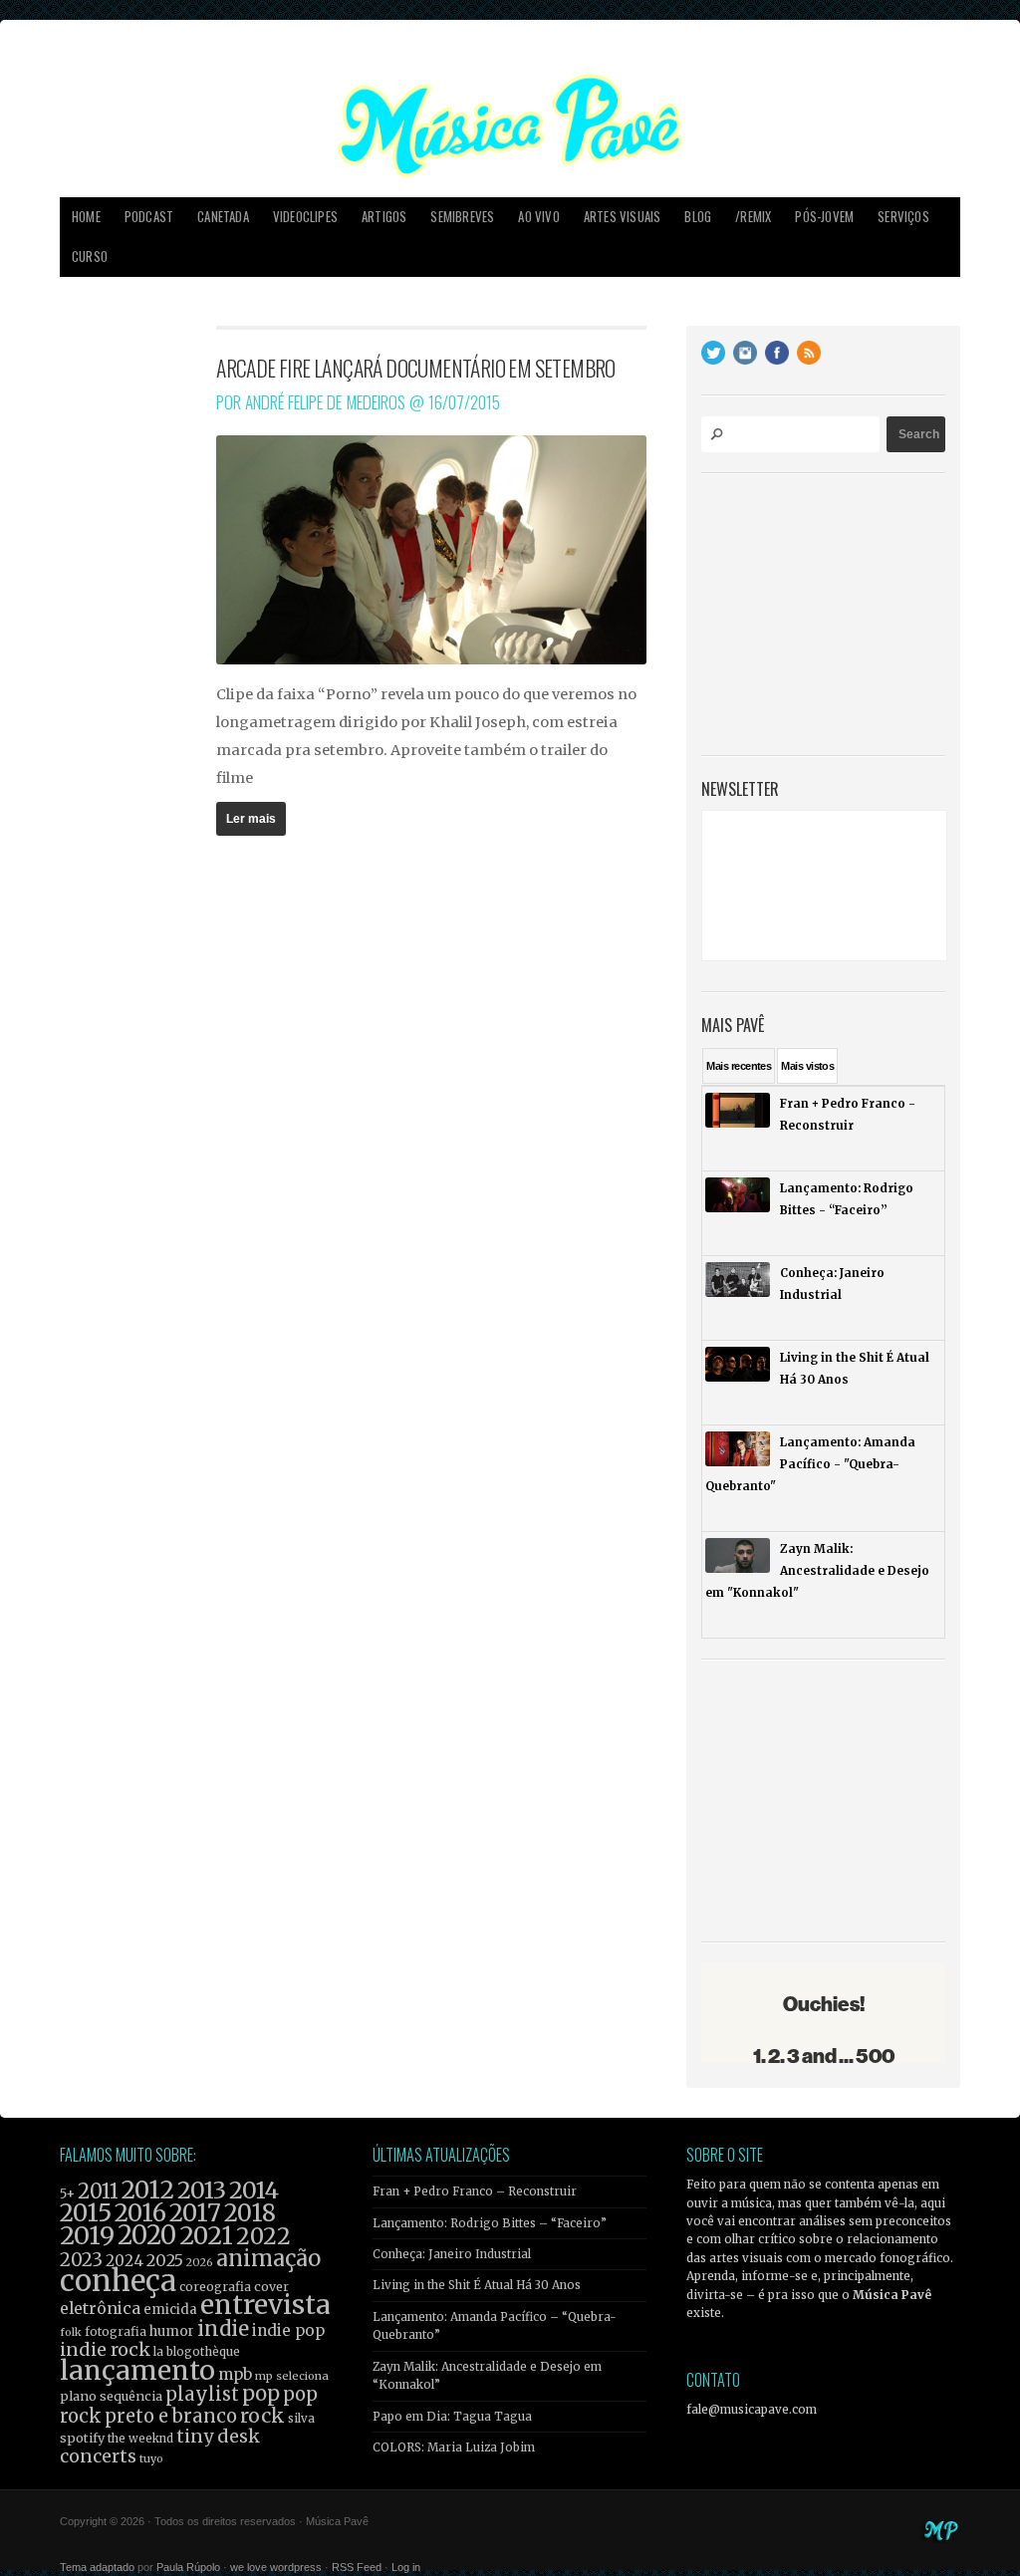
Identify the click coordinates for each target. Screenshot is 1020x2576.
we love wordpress (276, 2567)
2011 (98, 2191)
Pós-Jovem (824, 217)
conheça (118, 2281)
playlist (202, 2394)
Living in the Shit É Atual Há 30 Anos (477, 2285)
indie (223, 2329)
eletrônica (100, 2308)
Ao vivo (538, 217)
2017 (195, 2213)
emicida (170, 2310)
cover (271, 2287)
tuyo (151, 2459)
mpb (235, 2374)
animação (268, 2258)
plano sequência (111, 2396)
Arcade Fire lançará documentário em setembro (416, 368)
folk (71, 2332)
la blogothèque (197, 2351)
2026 (200, 2262)
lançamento (137, 2370)
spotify (82, 2438)
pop (261, 2393)
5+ (67, 2194)
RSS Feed (357, 2567)
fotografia (116, 2331)
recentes (739, 1066)
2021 (206, 2236)
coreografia (215, 2287)
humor (172, 2331)
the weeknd (140, 2439)
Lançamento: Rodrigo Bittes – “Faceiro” (490, 2223)
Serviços (903, 217)
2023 (81, 2260)
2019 (87, 2235)
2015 (86, 2213)
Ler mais (251, 819)
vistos (807, 1066)
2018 (250, 2213)
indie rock (105, 2349)
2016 (140, 2213)
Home (86, 217)
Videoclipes (305, 217)
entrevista (265, 2305)
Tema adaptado (97, 2567)
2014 (254, 2190)
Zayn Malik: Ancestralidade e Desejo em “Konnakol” (487, 2376)
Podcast (149, 217)
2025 (165, 2260)
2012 (148, 2190)
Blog (698, 217)
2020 (147, 2235)
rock (262, 2416)
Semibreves (462, 217)
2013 (202, 2190)
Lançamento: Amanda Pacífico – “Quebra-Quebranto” (495, 2326)
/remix (753, 217)
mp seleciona (292, 2376)
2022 (263, 2236)
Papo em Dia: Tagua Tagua (452, 2417)
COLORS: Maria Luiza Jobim (454, 2447)
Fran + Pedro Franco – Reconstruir (475, 2191)
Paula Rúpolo (188, 2567)
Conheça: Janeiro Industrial (452, 2254)
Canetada (223, 217)
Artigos (384, 217)
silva (301, 2419)
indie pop (288, 2330)
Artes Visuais (623, 217)
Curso (90, 257)
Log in (406, 2567)
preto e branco (171, 2416)
